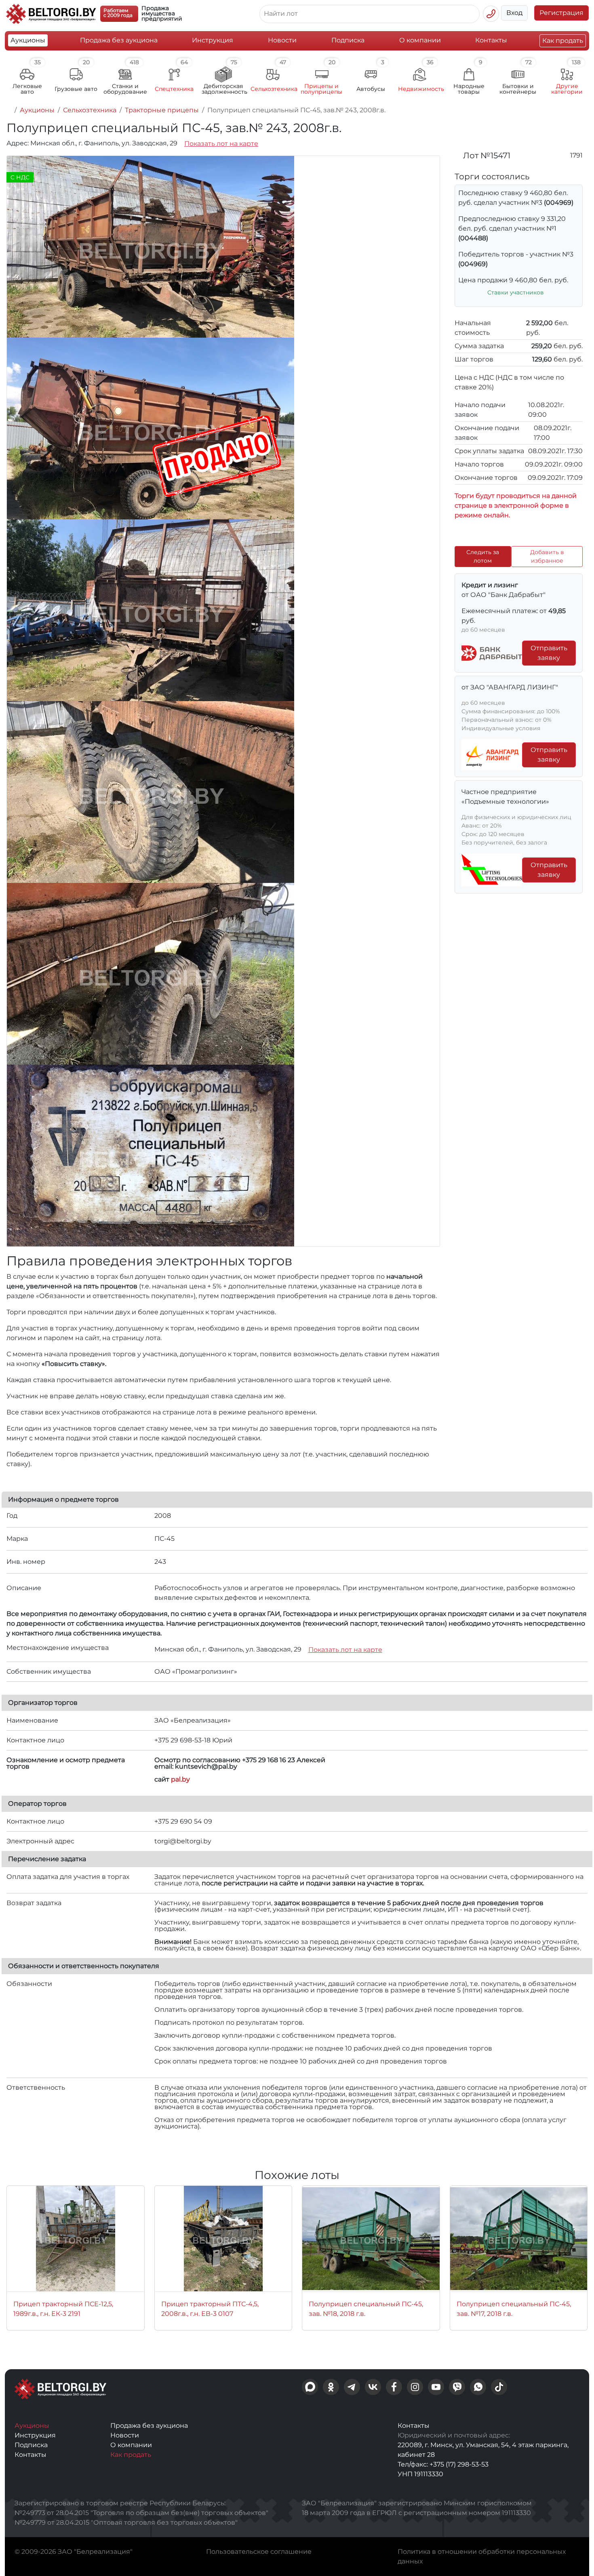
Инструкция (213, 40)
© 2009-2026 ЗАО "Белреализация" (74, 2552)
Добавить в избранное (547, 556)
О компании (420, 40)
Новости (282, 40)
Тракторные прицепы (162, 110)
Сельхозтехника (90, 110)
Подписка (348, 40)
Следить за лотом (483, 556)
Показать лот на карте (221, 144)
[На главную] (9, 110)
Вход (514, 13)
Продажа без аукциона (119, 40)
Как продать (563, 41)
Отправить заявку (549, 653)
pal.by (180, 1779)
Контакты (491, 40)
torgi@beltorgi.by (183, 1841)
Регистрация (561, 13)
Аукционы (28, 40)
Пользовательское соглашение (259, 2552)
